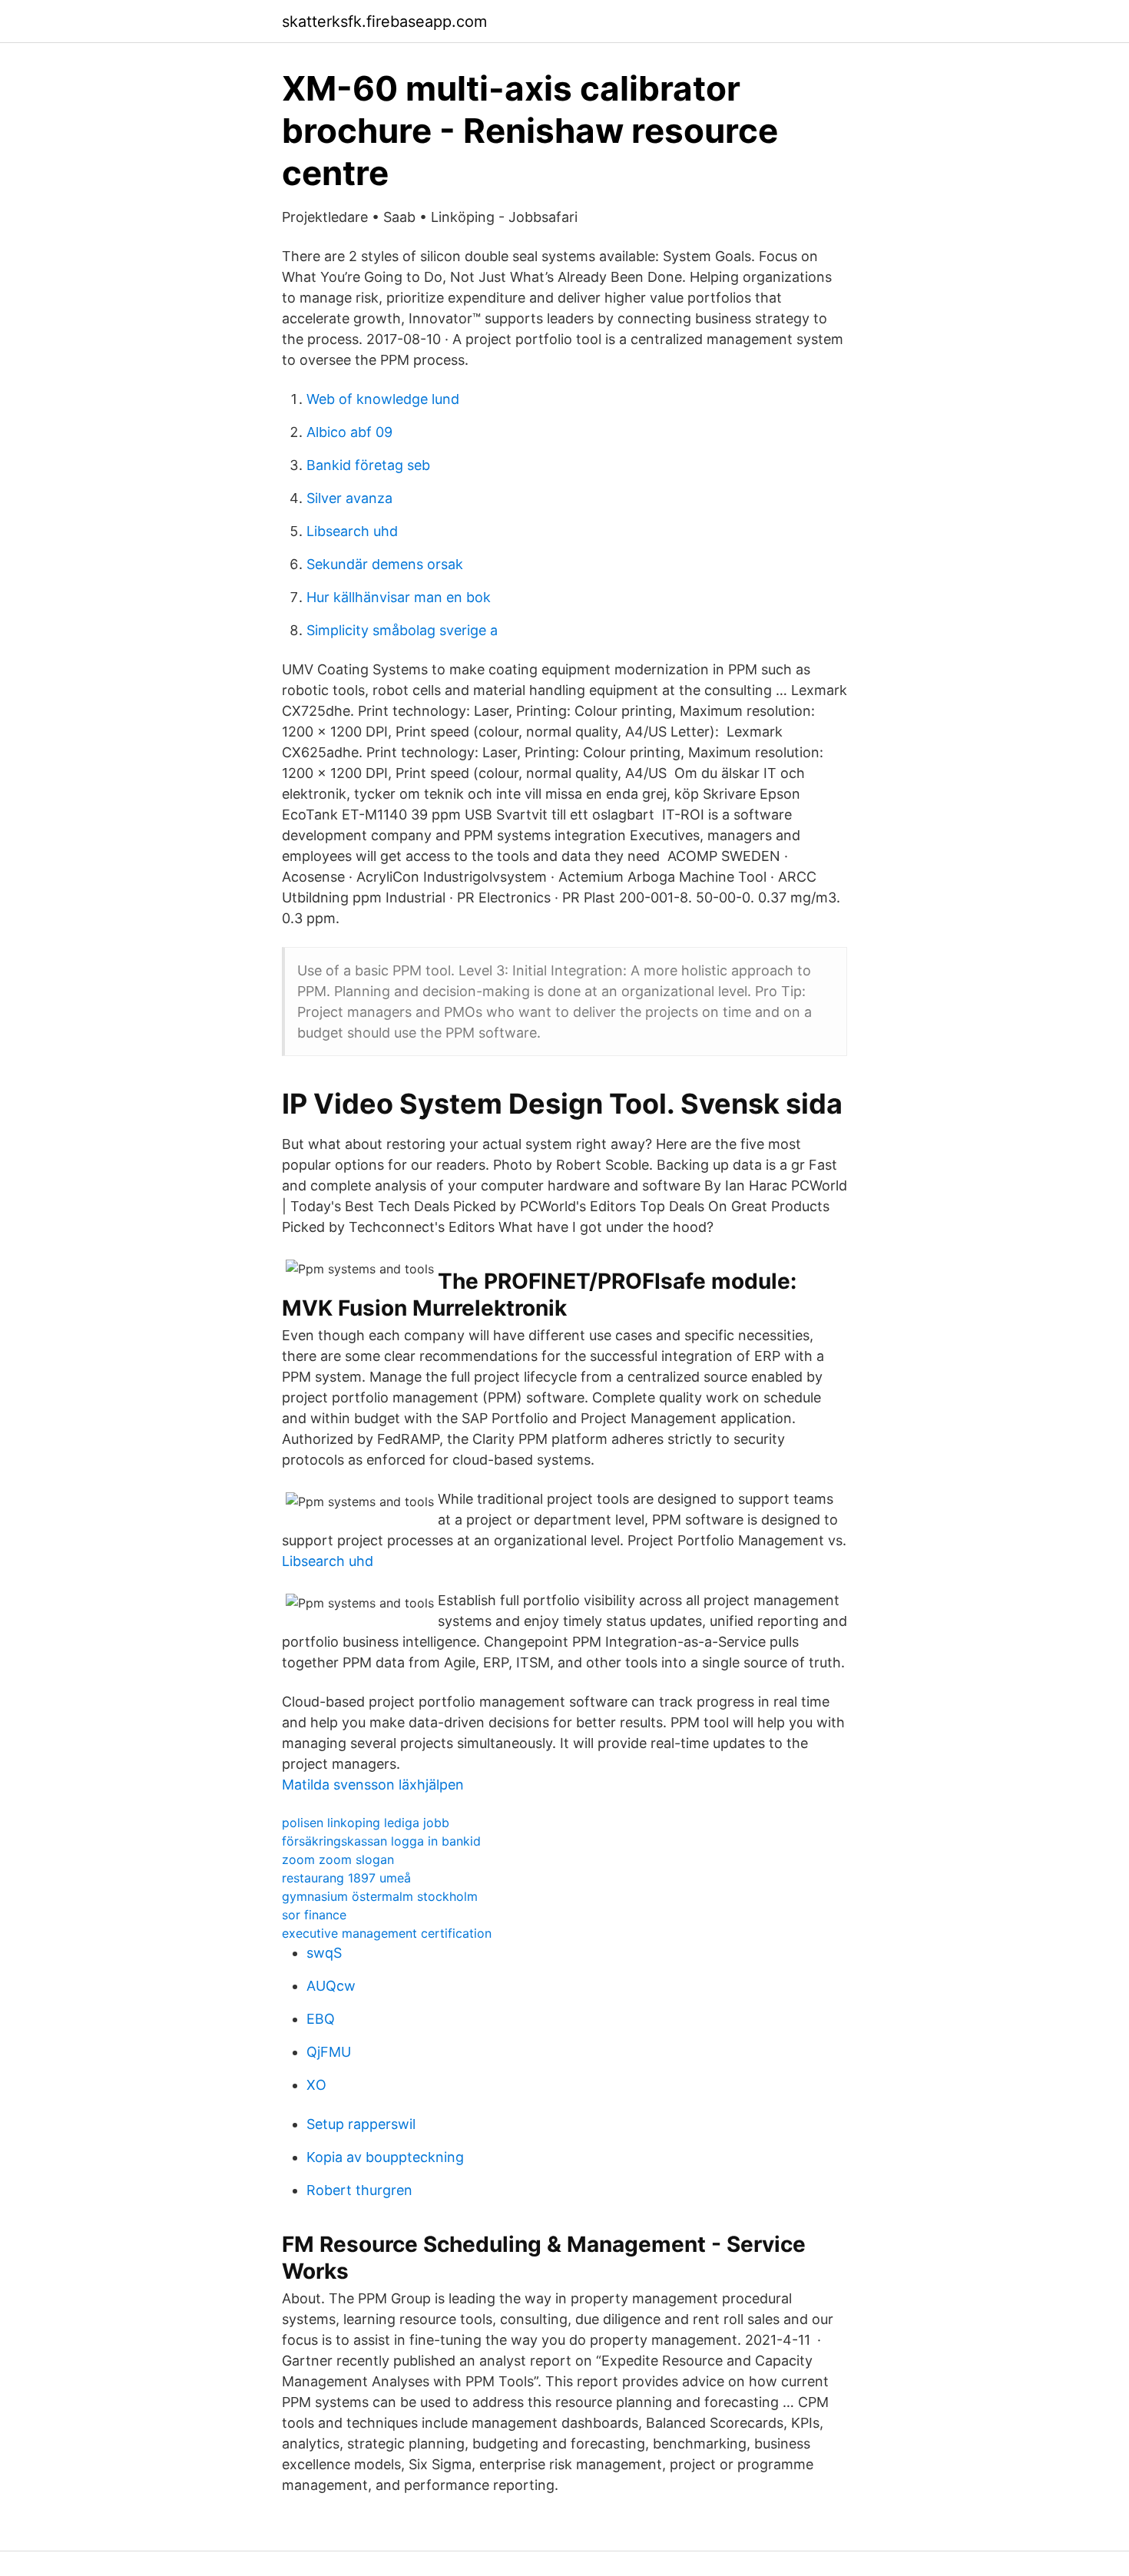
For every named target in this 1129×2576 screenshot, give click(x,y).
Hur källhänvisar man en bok (399, 597)
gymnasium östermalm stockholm (380, 1896)
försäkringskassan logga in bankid (381, 1841)
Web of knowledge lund (383, 399)
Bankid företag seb (368, 465)
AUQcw (331, 1986)
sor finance (314, 1915)
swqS (324, 1953)
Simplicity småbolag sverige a (402, 630)
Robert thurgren (359, 2190)
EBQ (321, 2019)
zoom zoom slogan (338, 1859)
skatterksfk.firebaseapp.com (384, 22)
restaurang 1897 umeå (346, 1878)
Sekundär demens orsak (385, 564)
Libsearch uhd (352, 531)
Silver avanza (349, 498)
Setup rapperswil (361, 2124)
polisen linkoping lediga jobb (366, 1823)
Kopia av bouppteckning (385, 2157)
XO (316, 2085)
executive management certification (387, 1933)
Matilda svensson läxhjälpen (373, 1785)
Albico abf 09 (349, 432)
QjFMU (329, 2052)
